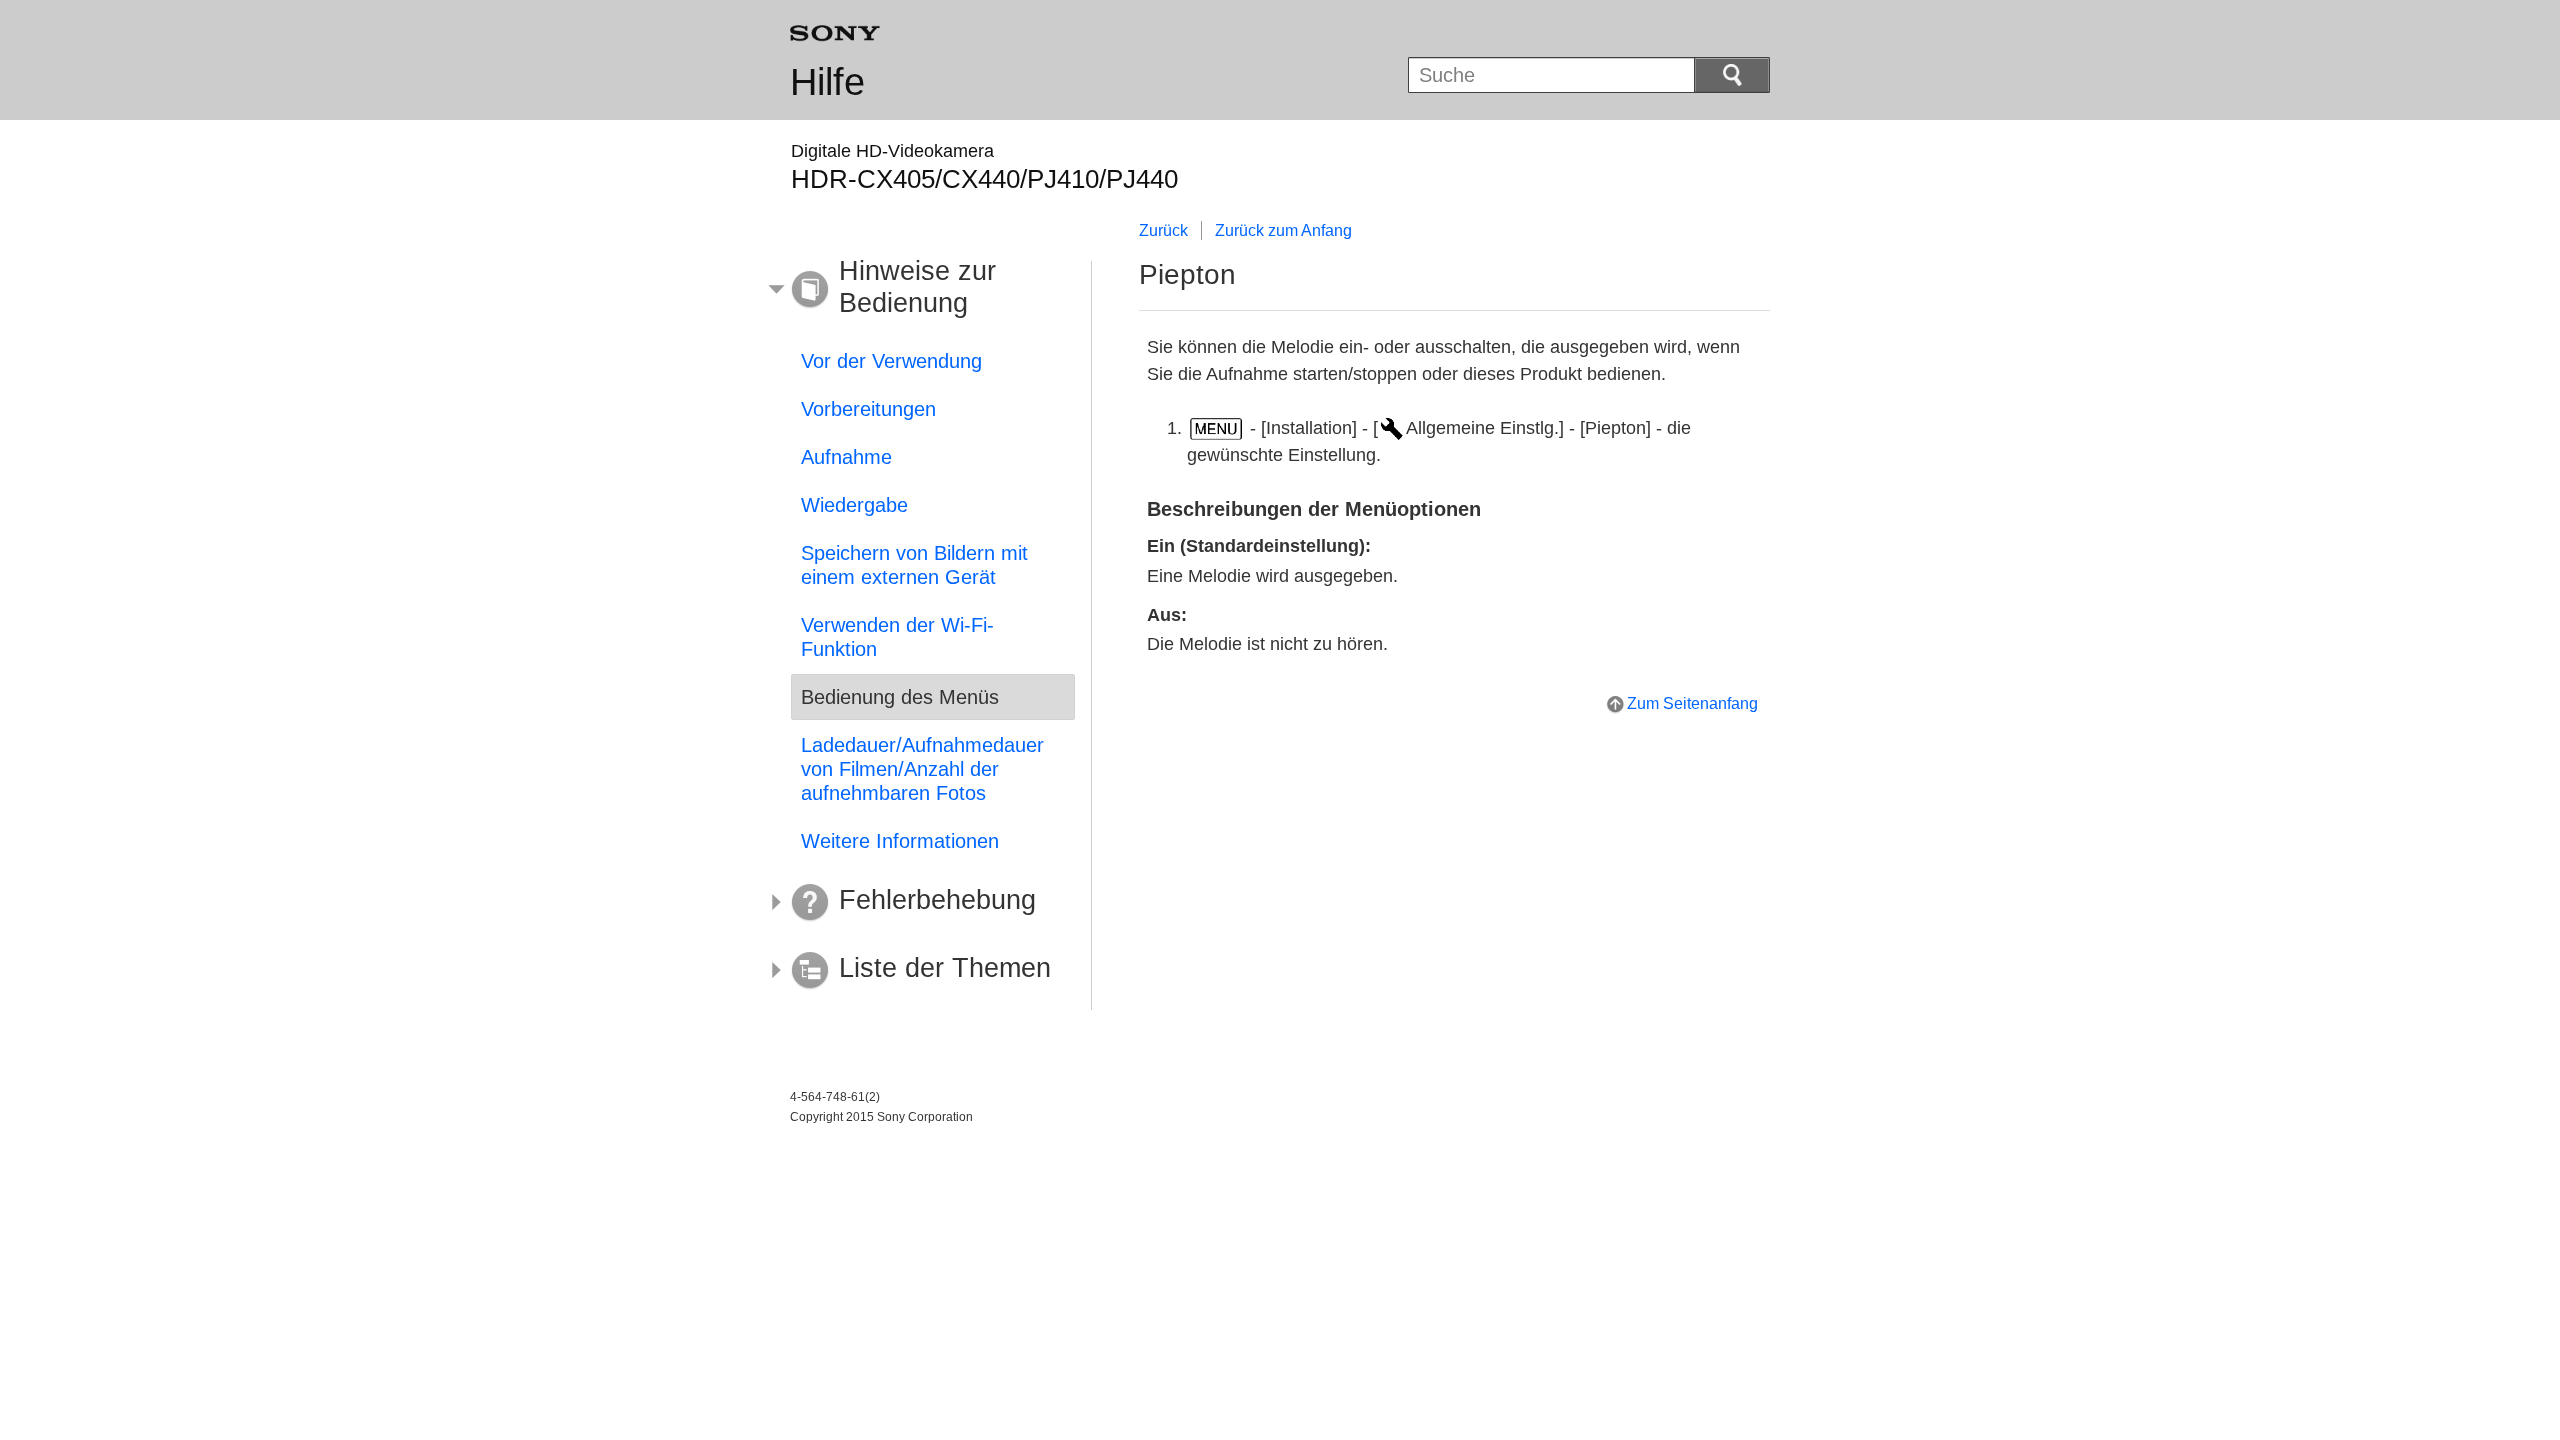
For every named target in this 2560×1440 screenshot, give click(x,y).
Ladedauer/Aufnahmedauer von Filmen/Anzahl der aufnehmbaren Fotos (922, 769)
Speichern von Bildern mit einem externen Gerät (914, 565)
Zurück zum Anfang (1283, 230)
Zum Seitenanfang (1692, 703)
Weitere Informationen (900, 841)
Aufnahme (846, 457)
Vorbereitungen (868, 409)
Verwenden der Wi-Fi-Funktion (897, 637)
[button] (918, 290)
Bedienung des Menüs (900, 697)
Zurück (1163, 230)
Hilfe (827, 82)
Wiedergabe (854, 505)
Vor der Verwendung (891, 361)
